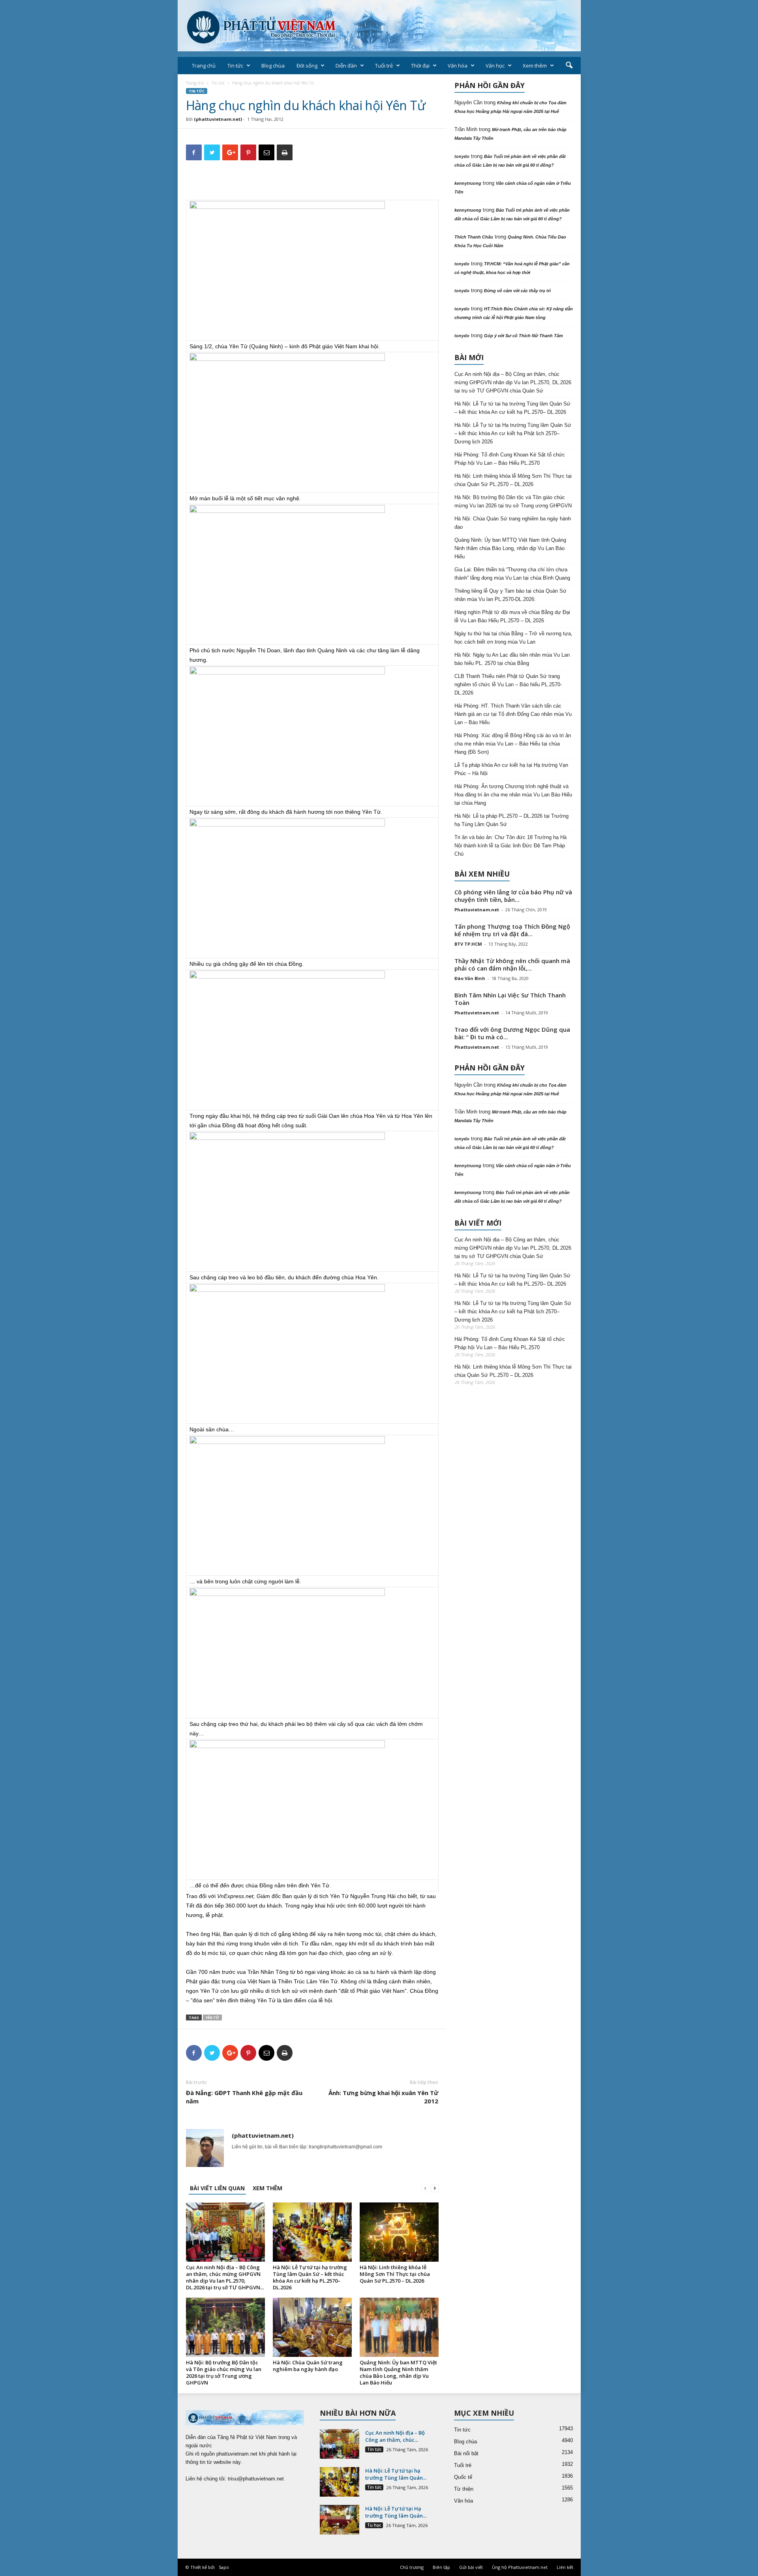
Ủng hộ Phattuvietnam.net (520, 2567)
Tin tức (235, 66)
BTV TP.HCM (468, 944)
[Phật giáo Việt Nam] (379, 26)
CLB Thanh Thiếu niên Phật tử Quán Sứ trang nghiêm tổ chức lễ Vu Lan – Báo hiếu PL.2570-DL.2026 (508, 684)
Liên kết (565, 2567)
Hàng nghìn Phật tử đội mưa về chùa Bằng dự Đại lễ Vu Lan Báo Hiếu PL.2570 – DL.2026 (512, 616)
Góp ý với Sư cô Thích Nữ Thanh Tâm (523, 336)
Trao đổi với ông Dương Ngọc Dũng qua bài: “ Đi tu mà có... (512, 1033)
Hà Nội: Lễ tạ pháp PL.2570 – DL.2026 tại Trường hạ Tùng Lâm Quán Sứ (511, 820)
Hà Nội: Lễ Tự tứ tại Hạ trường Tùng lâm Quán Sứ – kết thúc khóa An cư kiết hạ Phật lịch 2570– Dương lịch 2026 (513, 433)
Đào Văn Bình (470, 978)
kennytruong (468, 183)
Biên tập (441, 2567)
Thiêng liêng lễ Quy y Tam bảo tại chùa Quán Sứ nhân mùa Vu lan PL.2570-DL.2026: (510, 595)
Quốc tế (463, 2477)
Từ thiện (464, 2489)
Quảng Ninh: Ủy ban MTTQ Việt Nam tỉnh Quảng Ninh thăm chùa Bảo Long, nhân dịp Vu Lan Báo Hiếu (398, 2372)
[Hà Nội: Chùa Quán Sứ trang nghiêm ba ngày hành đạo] (312, 2327)
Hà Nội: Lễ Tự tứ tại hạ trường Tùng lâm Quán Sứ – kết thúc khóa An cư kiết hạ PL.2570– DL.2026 (310, 2277)
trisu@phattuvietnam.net (256, 2479)
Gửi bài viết (471, 2567)
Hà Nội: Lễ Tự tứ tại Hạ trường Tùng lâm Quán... (396, 2512)
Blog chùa (273, 66)
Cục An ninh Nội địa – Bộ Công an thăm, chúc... (395, 2436)
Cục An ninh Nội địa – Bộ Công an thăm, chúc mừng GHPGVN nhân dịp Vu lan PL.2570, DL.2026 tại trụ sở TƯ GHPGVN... (225, 2277)
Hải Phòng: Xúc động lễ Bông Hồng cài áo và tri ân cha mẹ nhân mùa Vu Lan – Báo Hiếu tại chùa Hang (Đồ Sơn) (513, 744)
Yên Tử (212, 2017)
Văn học (495, 66)
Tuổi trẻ (384, 66)
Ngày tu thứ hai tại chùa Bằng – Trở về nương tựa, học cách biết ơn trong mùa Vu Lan (513, 638)
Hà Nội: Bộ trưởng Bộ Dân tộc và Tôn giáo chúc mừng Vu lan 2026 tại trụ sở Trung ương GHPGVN (224, 2372)
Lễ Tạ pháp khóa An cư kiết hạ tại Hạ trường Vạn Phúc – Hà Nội (511, 769)
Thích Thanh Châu (474, 237)
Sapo (224, 2567)
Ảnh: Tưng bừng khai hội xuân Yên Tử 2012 (383, 2097)
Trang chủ (204, 66)
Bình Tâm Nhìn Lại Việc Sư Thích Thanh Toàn (510, 999)
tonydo (462, 156)
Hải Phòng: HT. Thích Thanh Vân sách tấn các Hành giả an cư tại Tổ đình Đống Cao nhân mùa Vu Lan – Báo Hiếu (513, 714)
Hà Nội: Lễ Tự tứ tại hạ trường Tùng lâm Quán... (396, 2474)
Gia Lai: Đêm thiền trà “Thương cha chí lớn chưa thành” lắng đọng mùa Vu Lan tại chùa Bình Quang (512, 574)
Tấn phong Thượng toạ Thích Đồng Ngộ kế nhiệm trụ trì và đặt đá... (512, 930)
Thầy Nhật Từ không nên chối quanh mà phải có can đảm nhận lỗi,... (512, 964)
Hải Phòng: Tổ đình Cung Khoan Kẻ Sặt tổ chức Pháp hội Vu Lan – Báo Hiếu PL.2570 (510, 459)
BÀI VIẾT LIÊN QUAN (217, 2188)
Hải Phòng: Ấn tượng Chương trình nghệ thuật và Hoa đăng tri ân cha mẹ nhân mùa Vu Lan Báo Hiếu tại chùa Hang (513, 795)
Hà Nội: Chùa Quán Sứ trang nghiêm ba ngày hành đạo (308, 2366)
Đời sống (307, 66)
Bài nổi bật (466, 2453)
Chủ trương (412, 2567)
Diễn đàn (346, 66)
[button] (569, 66)
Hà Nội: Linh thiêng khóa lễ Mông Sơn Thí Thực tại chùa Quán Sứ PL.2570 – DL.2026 (395, 2274)
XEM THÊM (267, 2188)
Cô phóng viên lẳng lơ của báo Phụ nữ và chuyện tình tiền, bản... (513, 896)
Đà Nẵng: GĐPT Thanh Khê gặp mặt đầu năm (244, 2097)
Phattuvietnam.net (477, 910)
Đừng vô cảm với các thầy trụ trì (517, 291)
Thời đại (420, 66)
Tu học (374, 2525)
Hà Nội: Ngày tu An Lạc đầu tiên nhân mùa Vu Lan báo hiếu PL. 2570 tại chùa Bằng (512, 659)
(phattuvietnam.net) (218, 119)
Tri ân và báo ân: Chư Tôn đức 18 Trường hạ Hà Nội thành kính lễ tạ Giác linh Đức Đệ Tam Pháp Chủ (510, 846)
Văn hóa (458, 66)
